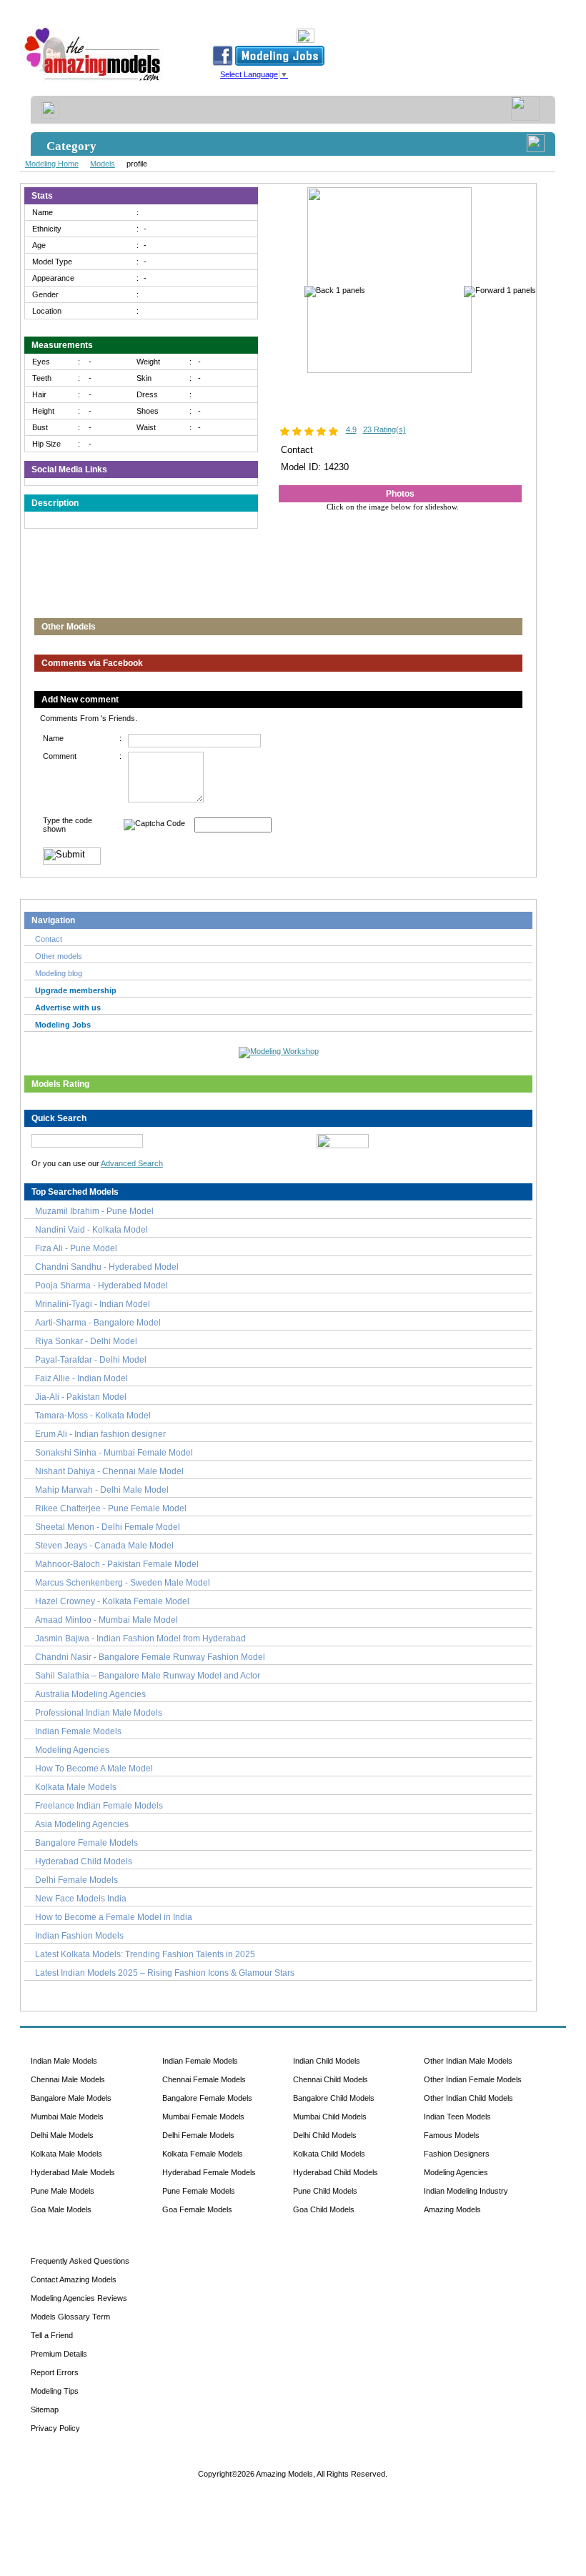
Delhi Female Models (76, 1880)
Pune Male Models (63, 2191)
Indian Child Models (327, 2061)
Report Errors (55, 2372)
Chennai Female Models (204, 2079)
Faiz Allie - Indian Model (81, 1378)
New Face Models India (81, 1899)
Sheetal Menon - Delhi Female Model (108, 1527)
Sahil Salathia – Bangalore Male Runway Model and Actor (148, 1676)
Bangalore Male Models (71, 2098)
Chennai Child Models (331, 2079)
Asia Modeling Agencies (82, 1824)
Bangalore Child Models (334, 2098)
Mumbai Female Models (203, 2117)
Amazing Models (452, 2209)
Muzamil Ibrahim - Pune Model (94, 1211)
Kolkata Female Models (203, 2154)
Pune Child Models (325, 2191)
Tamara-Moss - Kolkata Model (93, 1416)
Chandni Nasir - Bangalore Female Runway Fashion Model (150, 1657)
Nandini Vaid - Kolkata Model (91, 1230)
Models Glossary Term (70, 2317)
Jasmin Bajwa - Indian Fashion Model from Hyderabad (140, 1638)
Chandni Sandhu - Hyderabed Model (107, 1267)
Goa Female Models (197, 2209)
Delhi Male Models (62, 2135)
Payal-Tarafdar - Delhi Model (91, 1360)
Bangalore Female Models (86, 1843)
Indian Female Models (78, 1731)
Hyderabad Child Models (84, 1861)
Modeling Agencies (72, 1750)
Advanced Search (132, 1163)
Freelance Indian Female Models (99, 1806)
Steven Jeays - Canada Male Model (104, 1546)
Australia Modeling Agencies (90, 1694)
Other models (59, 956)
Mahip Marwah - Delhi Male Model (102, 1490)
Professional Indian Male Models (99, 1713)
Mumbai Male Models (67, 2117)
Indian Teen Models (457, 2117)
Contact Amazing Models (74, 2279)
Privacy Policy (55, 2428)
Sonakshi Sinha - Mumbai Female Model (114, 1453)
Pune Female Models (199, 2191)
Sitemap (45, 2410)
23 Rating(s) (384, 429)
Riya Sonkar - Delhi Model (86, 1341)
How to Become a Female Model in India (114, 1917)
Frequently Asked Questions (80, 2261)
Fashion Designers (457, 2154)
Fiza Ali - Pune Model (76, 1248)
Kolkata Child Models (329, 2154)
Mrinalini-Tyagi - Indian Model (93, 1304)
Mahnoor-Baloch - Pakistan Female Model (117, 1564)
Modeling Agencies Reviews (79, 2298)
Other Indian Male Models (468, 2061)
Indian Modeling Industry (466, 2191)
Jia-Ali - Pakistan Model (81, 1397)
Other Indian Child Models (468, 2098)
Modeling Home (52, 164)
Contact (49, 939)
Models (103, 164)
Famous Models (452, 2135)
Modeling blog (61, 973)
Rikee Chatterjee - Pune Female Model (111, 1508)
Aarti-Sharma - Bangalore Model (98, 1323)
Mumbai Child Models (330, 2117)
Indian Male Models (64, 2061)
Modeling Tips (55, 2391)
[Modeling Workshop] (279, 1050)
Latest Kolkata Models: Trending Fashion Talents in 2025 (145, 1954)
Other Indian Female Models (473, 2079)
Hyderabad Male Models (73, 2172)
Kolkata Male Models (76, 1787)
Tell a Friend (52, 2335)
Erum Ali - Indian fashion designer (100, 1434)
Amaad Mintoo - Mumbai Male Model (106, 1620)
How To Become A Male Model (94, 1769)
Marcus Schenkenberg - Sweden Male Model (123, 1583)
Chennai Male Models (68, 2079)
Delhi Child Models (325, 2135)
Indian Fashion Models (79, 1936)
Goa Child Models (324, 2209)
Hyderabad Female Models (209, 2172)
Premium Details (59, 2354)
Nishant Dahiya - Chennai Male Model (109, 1471)
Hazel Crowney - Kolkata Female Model (112, 1601)
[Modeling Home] (93, 81)
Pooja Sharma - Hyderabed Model (101, 1285)
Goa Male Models (61, 2209)
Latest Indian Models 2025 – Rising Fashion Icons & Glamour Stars (165, 1973)
